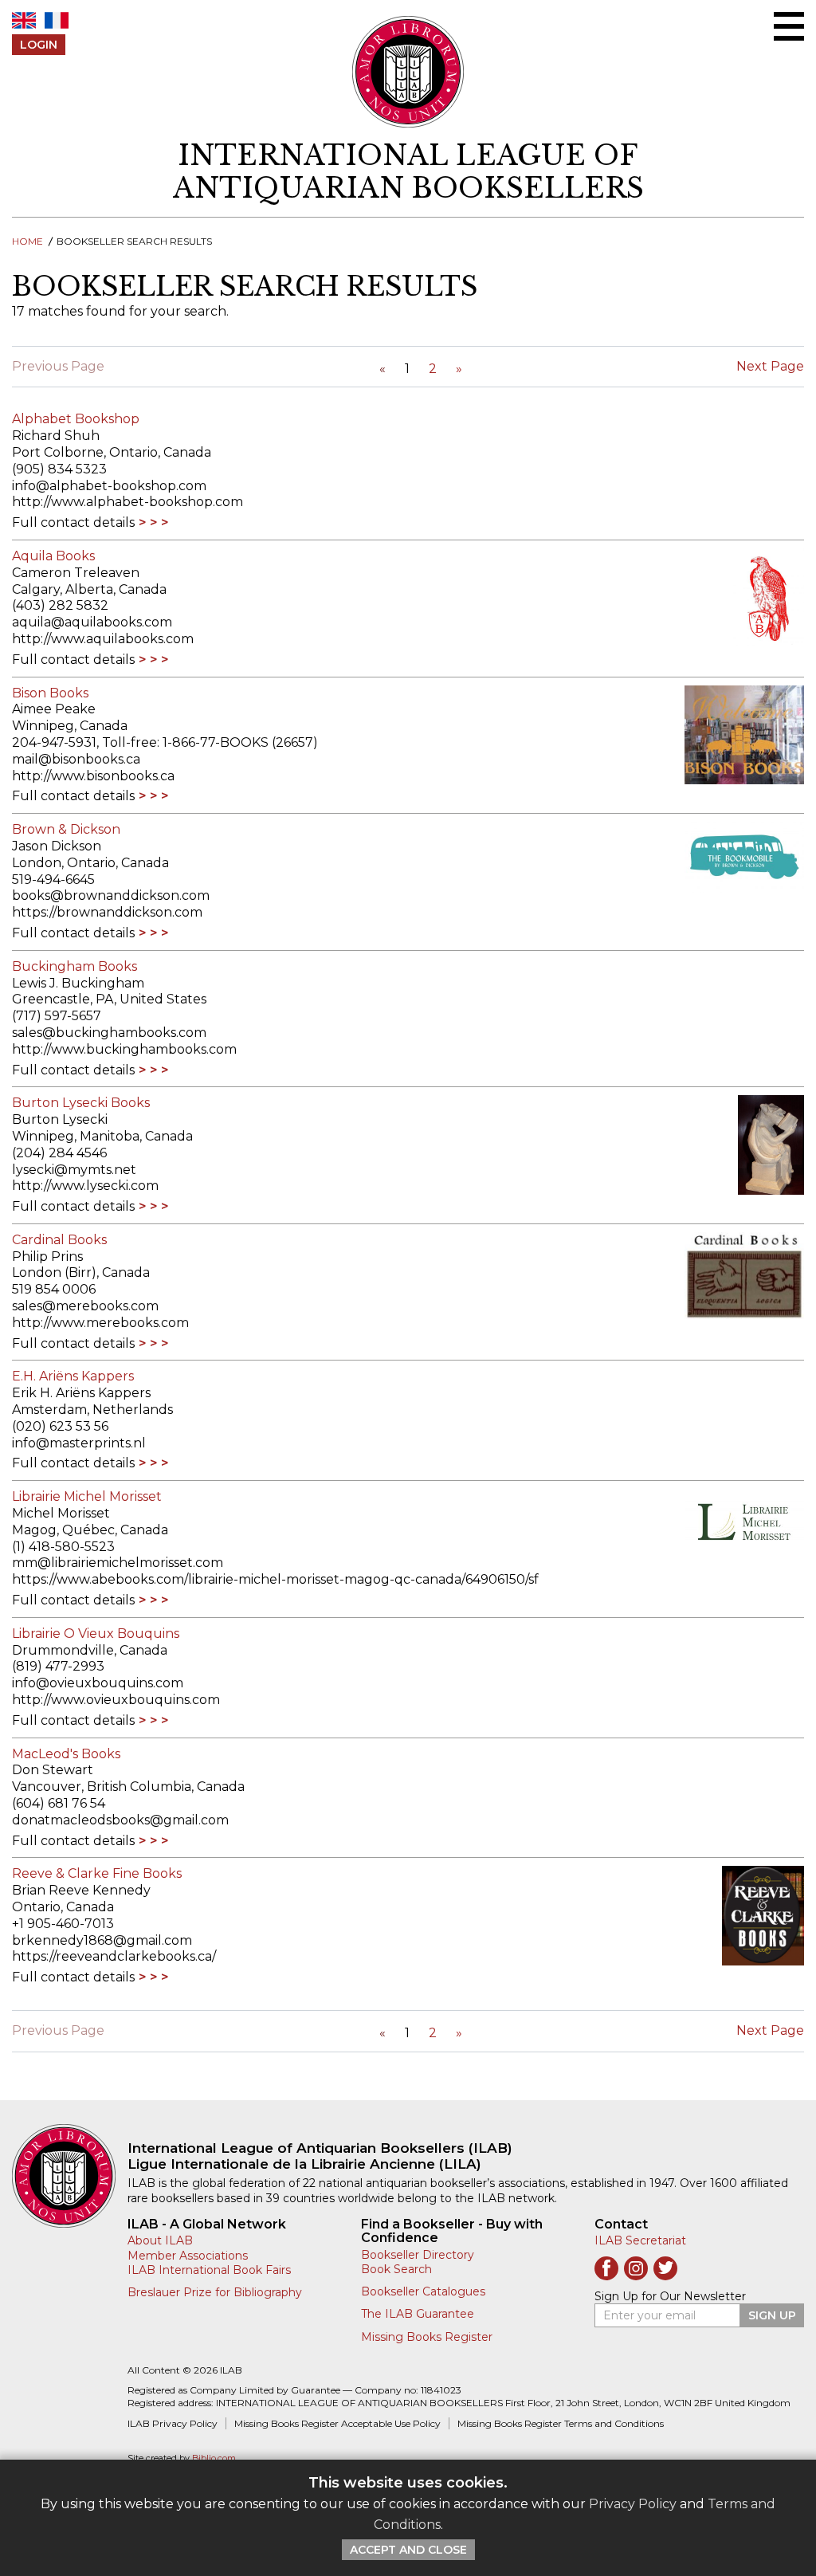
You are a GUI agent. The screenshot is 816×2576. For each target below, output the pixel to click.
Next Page (770, 366)
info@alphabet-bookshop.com (109, 486)
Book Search (396, 2269)
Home (27, 241)
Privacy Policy (633, 2504)
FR (57, 20)
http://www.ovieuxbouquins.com (116, 1700)
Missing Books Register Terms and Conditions (561, 2423)
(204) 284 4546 (59, 1153)
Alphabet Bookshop (76, 419)
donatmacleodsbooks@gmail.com (120, 1820)
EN (24, 20)
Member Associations (188, 2256)
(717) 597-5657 (57, 1016)
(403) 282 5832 (60, 605)
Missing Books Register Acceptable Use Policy (337, 2423)
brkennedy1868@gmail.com (102, 1940)
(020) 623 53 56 (60, 1426)
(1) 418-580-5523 (63, 1547)
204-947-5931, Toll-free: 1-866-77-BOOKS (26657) (165, 742)
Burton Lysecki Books (81, 1103)
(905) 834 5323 (59, 469)
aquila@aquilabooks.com (92, 622)
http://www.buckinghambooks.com (124, 1049)
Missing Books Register (427, 2337)
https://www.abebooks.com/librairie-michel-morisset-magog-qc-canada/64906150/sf (275, 1579)
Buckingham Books (75, 966)
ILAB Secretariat (640, 2240)
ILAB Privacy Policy (173, 2423)
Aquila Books (53, 556)
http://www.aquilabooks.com (103, 639)
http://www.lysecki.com (85, 1186)
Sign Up (772, 2315)
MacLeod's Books (66, 1754)
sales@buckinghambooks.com (109, 1033)
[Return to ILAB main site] (408, 72)
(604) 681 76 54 (59, 1803)
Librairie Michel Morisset (87, 1496)
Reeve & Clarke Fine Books (97, 1873)
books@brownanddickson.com (111, 895)
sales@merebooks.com (85, 1306)
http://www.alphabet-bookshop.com (127, 502)
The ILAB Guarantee (418, 2314)
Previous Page (58, 366)
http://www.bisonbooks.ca (93, 776)
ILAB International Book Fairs (209, 2270)
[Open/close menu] (789, 26)
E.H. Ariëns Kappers (73, 1376)
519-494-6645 (53, 880)
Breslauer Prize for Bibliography (215, 2292)
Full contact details (73, 522)
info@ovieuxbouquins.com (98, 1683)
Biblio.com (214, 2458)
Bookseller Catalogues (423, 2291)
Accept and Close (408, 2550)
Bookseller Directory (418, 2255)
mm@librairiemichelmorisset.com (118, 1563)
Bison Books (50, 693)
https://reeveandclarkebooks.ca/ (114, 1956)
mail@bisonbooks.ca (76, 759)
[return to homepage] (70, 2176)
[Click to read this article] (736, 598)
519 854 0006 (54, 1289)
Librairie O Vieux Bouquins (96, 1634)
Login (39, 45)
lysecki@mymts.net (74, 1170)
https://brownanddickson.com (107, 912)
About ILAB (160, 2240)
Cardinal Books (59, 1240)
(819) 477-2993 (58, 1666)
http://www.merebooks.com (100, 1323)
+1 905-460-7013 (63, 1924)
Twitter (665, 2268)
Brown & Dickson (66, 829)
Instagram (636, 2268)
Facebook (606, 2268)
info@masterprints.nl (79, 1443)
